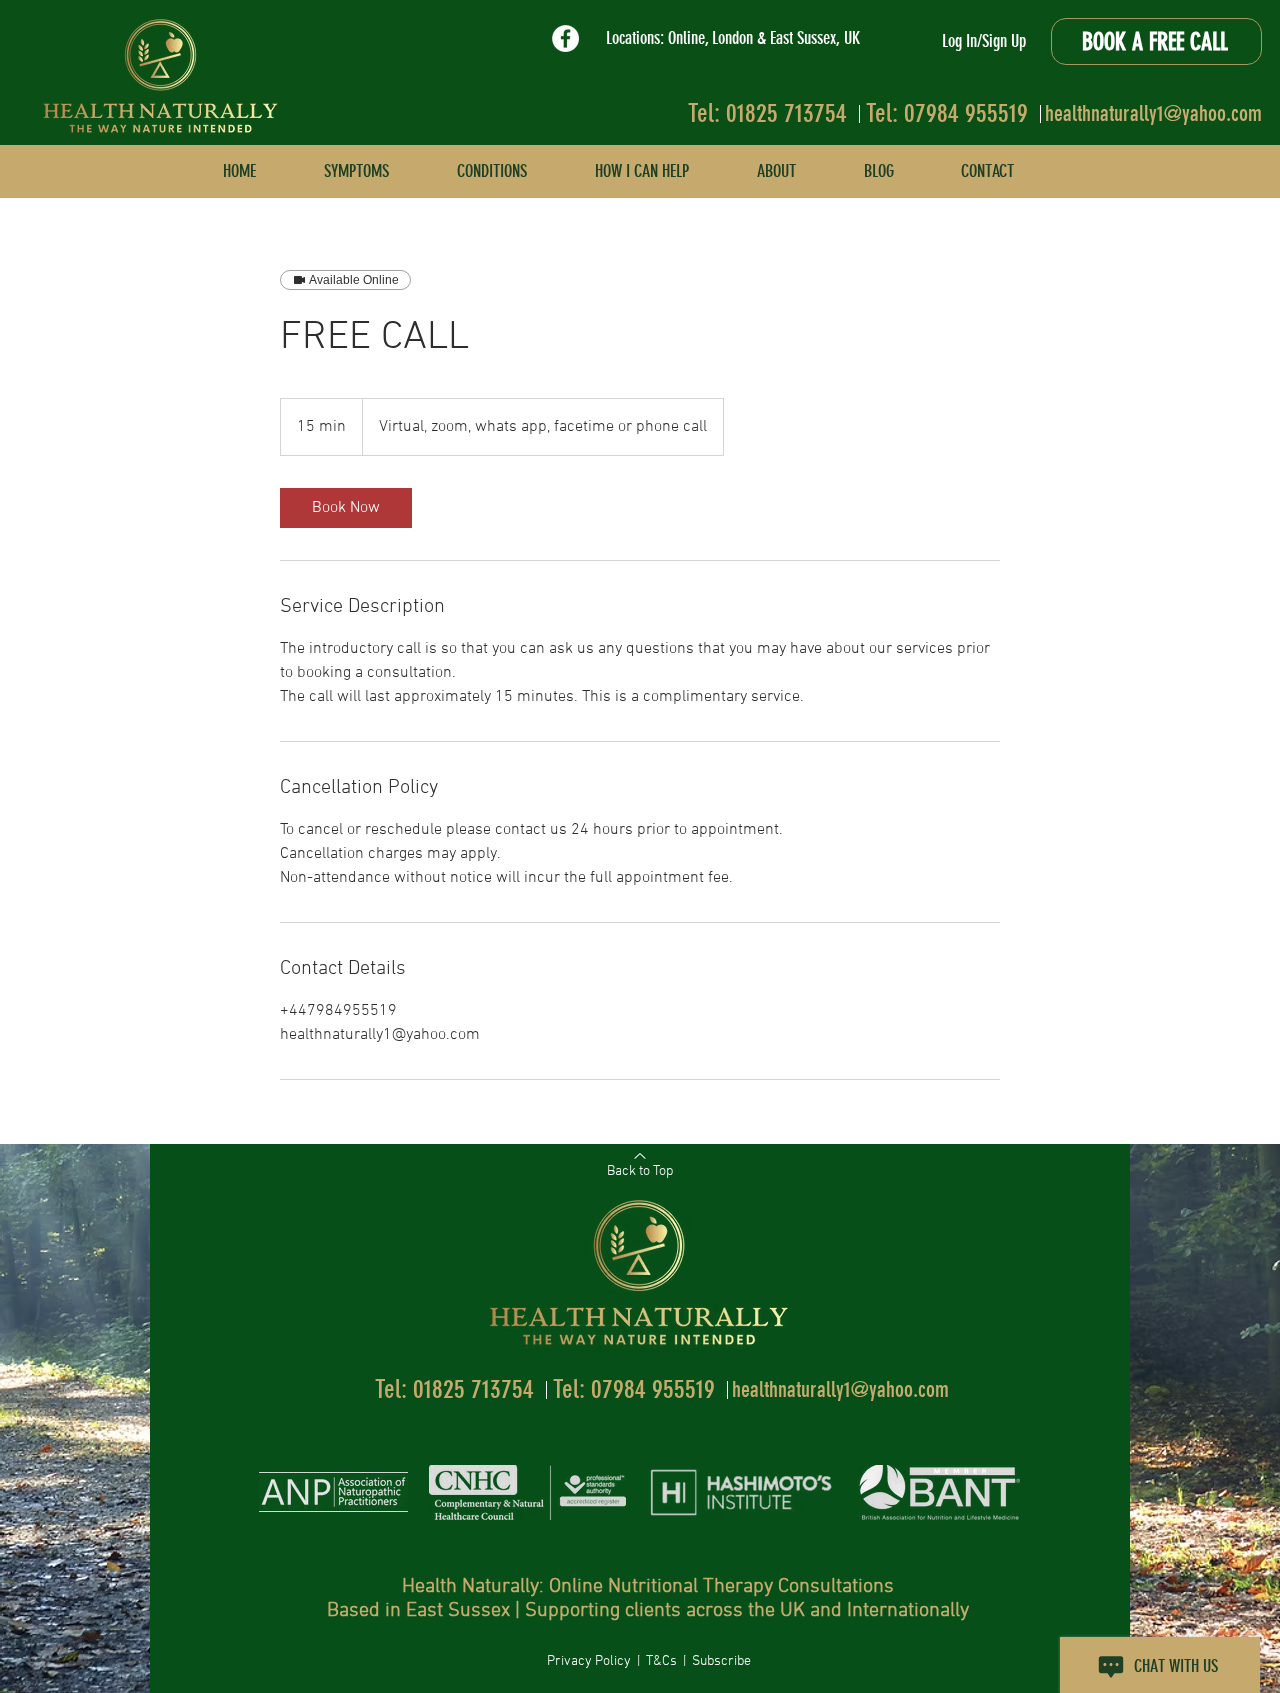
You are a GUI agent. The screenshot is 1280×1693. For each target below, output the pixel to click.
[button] (987, 171)
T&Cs (663, 1661)
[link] (346, 508)
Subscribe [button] (721, 1661)
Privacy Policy (590, 1661)
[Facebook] (565, 38)
